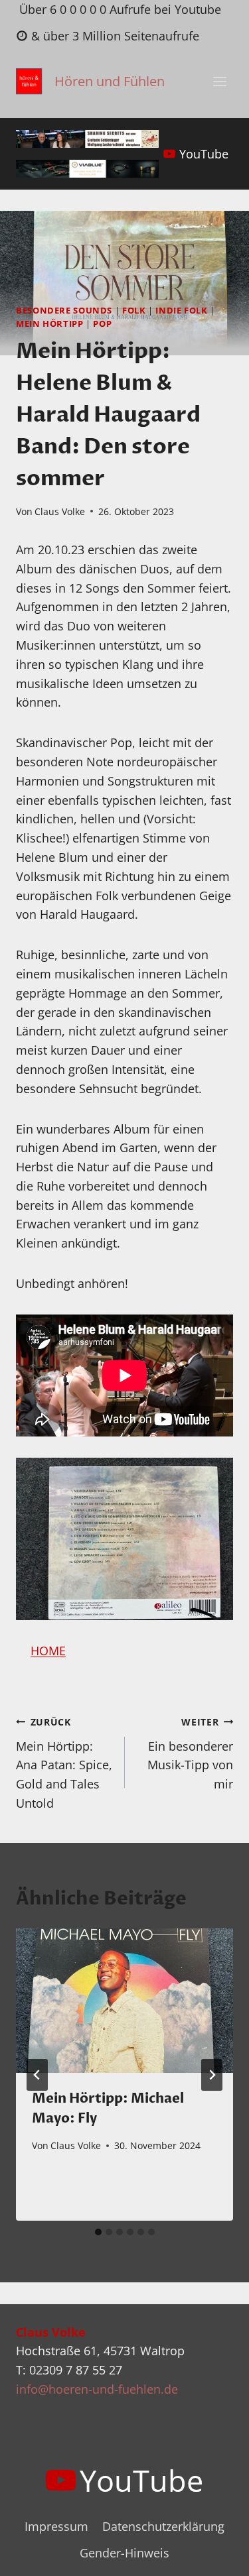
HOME (48, 1651)
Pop (102, 324)
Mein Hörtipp (50, 324)
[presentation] (124, 2001)
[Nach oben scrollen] (215, 2555)
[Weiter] (212, 2075)
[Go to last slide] (37, 2075)
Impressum (56, 2526)
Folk (134, 311)
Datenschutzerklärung (163, 2526)
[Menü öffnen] (219, 82)
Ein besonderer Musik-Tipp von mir (190, 1754)
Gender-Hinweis (124, 2553)
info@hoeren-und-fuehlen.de (97, 2389)
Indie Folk (181, 311)
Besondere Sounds (64, 311)
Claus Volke (60, 511)
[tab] (98, 2232)
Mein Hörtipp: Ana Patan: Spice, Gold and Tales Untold (64, 1763)
